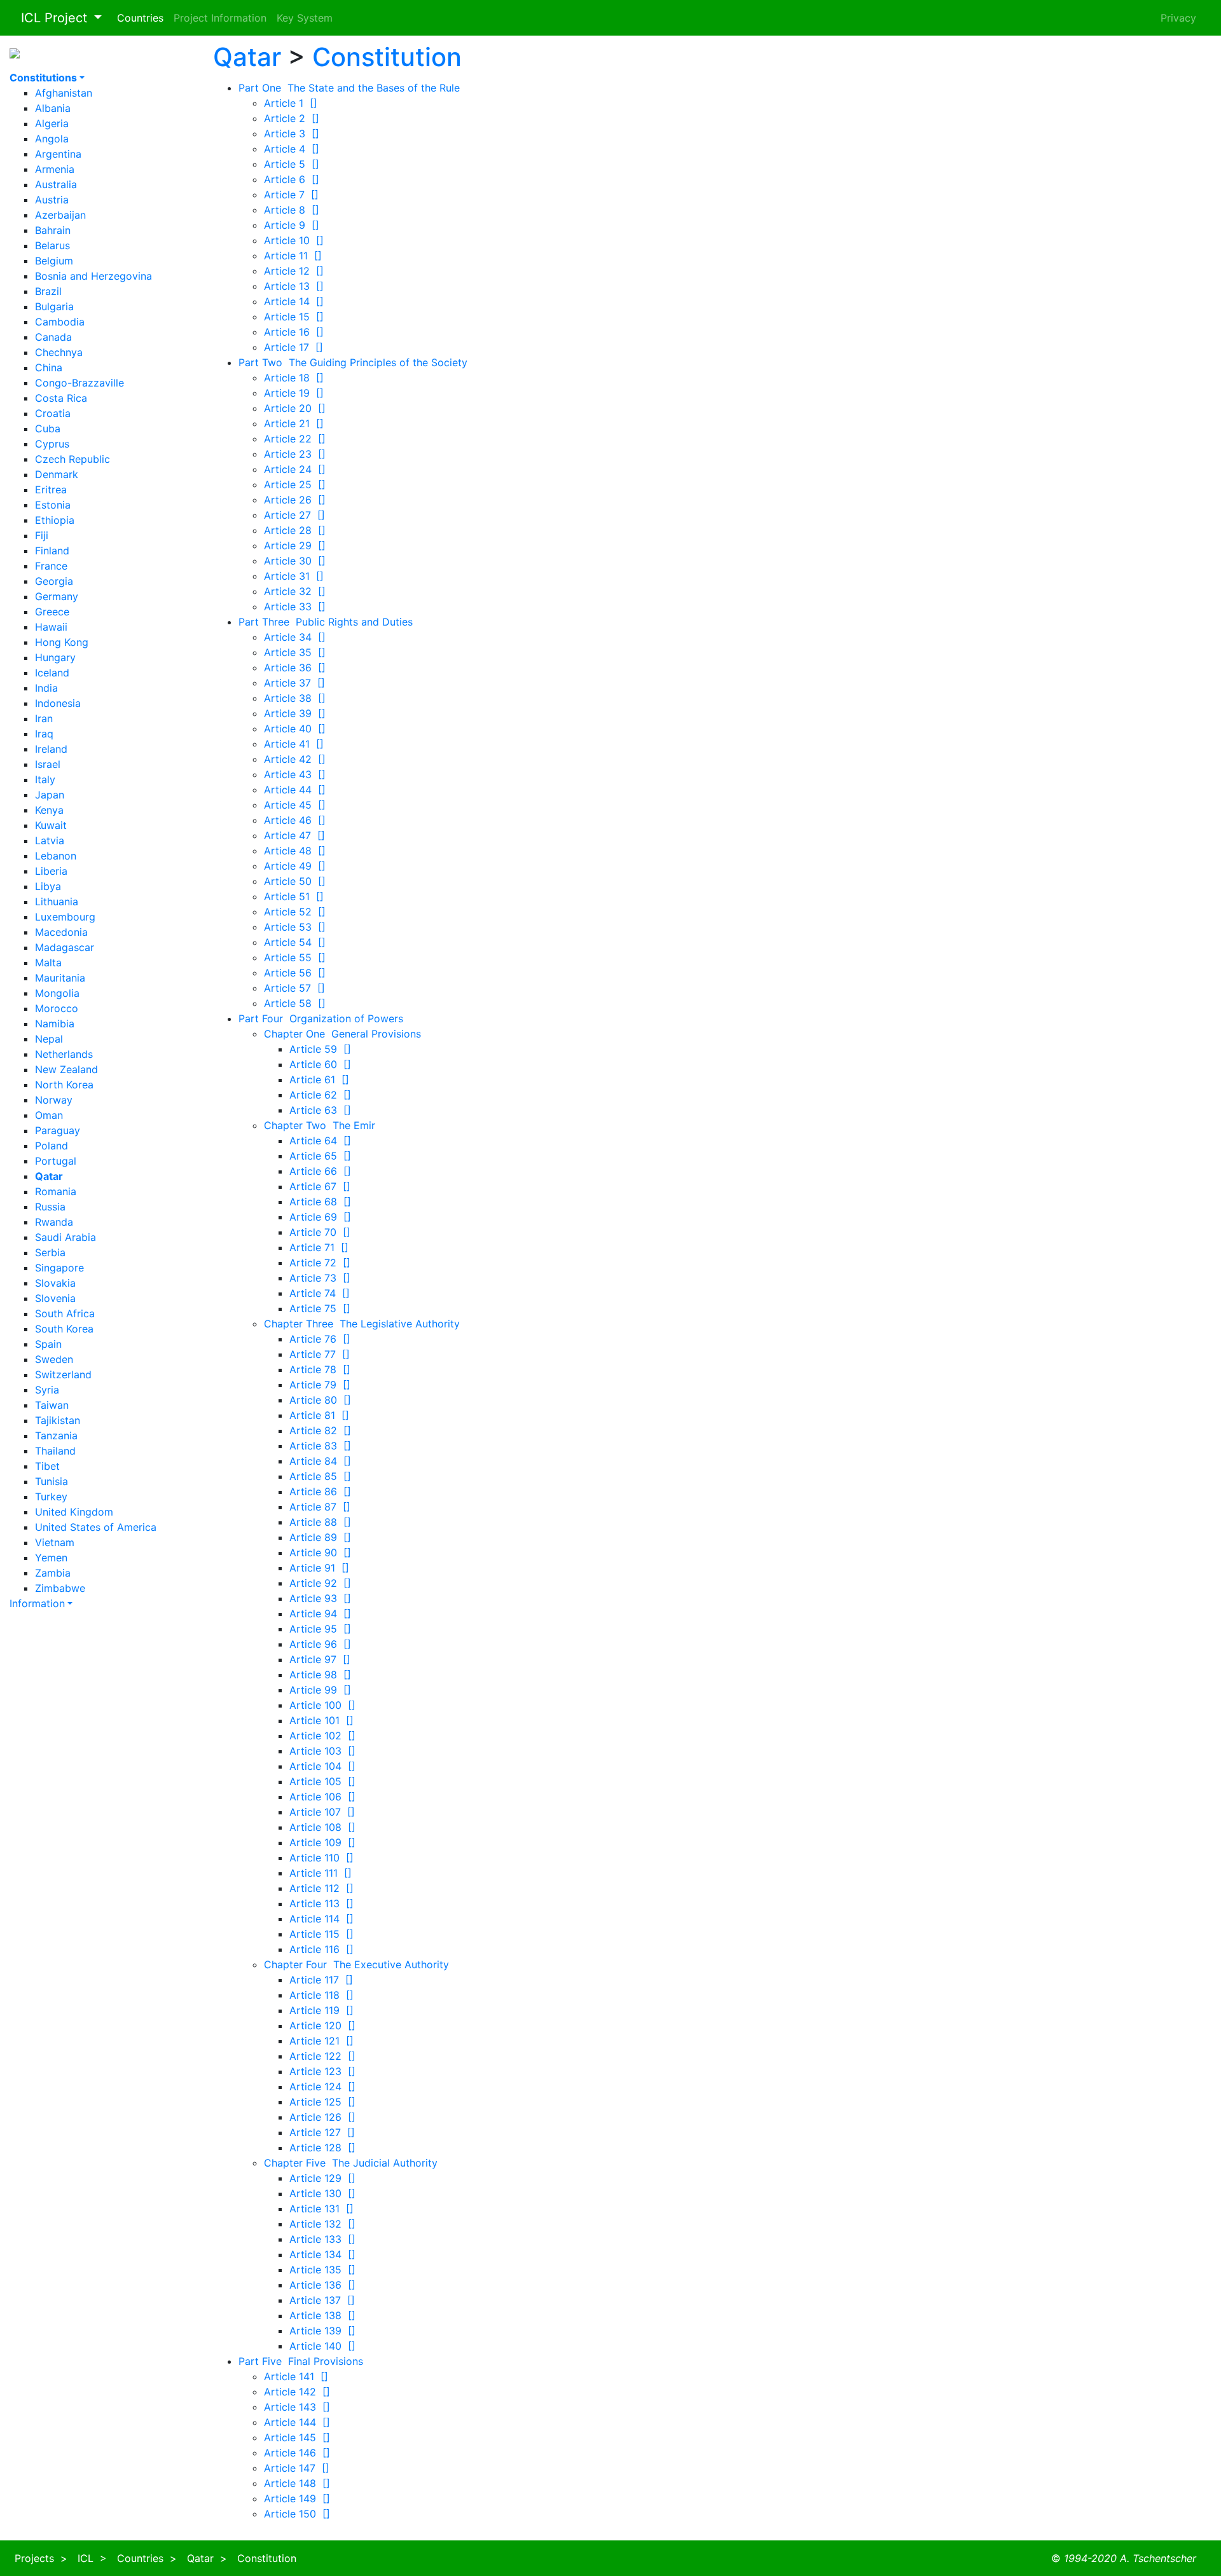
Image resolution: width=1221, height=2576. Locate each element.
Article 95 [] (320, 1629)
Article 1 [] (291, 103)
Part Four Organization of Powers (321, 1018)
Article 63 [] (320, 1110)
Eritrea (51, 490)
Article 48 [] (295, 851)
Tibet (47, 1466)
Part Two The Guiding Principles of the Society (353, 362)
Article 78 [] (320, 1369)
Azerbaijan (60, 215)
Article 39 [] (295, 713)
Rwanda (54, 1222)
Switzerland (63, 1374)
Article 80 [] (320, 1400)
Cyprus (52, 444)
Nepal (49, 1039)
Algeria (52, 123)
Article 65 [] (320, 1156)
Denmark (57, 474)
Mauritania (60, 978)
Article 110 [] (321, 1858)
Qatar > (207, 2558)
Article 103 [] (322, 1751)
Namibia (55, 1024)
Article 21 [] (294, 423)
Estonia (53, 505)
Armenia (55, 169)
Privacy (1178, 18)
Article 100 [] (322, 1705)
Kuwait (51, 825)
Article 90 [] (320, 1552)
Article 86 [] (320, 1491)
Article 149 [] (297, 2498)
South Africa (65, 1313)
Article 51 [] (294, 896)
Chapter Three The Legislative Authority (362, 1324)
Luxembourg (65, 917)
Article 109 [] (322, 1842)
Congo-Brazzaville (79, 383)
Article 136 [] (322, 2285)
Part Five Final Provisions (301, 2361)
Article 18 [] (294, 378)
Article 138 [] (322, 2315)
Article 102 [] (322, 1736)
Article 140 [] (322, 2346)
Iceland (52, 673)
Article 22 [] (295, 439)
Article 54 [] (295, 942)
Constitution (387, 57)
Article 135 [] (322, 2270)
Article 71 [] (319, 1247)
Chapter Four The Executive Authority (356, 1964)
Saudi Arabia (66, 1237)
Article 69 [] (320, 1217)
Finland (52, 551)
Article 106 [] (322, 1797)
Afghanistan (64, 93)
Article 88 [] (320, 1522)
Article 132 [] (322, 2224)
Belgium (54, 261)
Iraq (44, 734)
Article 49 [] (295, 866)
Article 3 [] (292, 134)
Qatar (247, 57)
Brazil (48, 291)
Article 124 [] (322, 2086)
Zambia (53, 1573)
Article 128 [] (322, 2148)
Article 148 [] (297, 2483)
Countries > (147, 2558)
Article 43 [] (295, 774)
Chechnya (59, 352)
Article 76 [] (320, 1339)
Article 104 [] (322, 1766)
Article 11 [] (293, 256)
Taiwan (52, 1405)
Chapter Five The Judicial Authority (351, 2163)
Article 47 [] (294, 835)
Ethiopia (55, 520)
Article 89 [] (320, 1537)
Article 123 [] (322, 2071)
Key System (305, 18)
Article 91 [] (319, 1568)
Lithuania (57, 901)
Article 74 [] (320, 1293)
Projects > (41, 2558)
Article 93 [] (320, 1598)
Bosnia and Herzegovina (93, 276)
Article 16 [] (294, 332)
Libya (48, 886)
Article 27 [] (294, 515)
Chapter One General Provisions (342, 1034)
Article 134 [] (322, 2254)
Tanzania (56, 1435)
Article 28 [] (295, 530)
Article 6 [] (292, 179)
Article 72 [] (320, 1263)
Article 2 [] (292, 118)
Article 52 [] (295, 912)
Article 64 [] (320, 1141)
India (46, 688)
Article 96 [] (320, 1644)
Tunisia (52, 1481)
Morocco (57, 1008)
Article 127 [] (322, 2132)
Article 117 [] (321, 1980)
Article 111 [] (321, 1873)
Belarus (52, 245)
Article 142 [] (297, 2392)
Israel (48, 764)
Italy (45, 779)
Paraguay (58, 1130)
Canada (53, 337)
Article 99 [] (320, 1690)
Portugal (56, 1161)
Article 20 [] (295, 408)
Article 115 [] (321, 1934)
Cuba (48, 428)
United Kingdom (74, 1512)
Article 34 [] (295, 637)
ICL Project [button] (50, 18)
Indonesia (58, 703)
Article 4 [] (292, 149)
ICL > (92, 2558)
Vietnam (55, 1542)
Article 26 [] (295, 500)
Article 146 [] (297, 2453)
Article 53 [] (295, 927)
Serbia (50, 1252)
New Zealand (66, 1069)
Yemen (51, 1558)
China (49, 367)
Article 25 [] (295, 484)
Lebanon (56, 856)
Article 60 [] (320, 1064)
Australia (56, 184)
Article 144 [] (297, 2422)
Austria (52, 200)
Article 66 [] (320, 1171)
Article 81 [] (319, 1415)
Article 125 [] (322, 2102)
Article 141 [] (296, 2376)
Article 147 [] (297, 2468)
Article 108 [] (322, 1827)
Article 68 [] (320, 1202)
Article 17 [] (293, 347)
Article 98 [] (320, 1675)
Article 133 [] (322, 2239)
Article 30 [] (295, 561)
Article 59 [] (320, 1049)
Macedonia (61, 932)
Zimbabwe (60, 1588)
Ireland (51, 749)
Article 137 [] (322, 2300)
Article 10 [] (294, 240)
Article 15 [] (294, 317)
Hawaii (51, 627)
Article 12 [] (294, 271)
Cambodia (60, 322)
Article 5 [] (292, 164)
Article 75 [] (320, 1308)
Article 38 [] (295, 698)
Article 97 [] (320, 1659)
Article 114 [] (321, 1919)
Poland (52, 1146)
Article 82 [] (320, 1430)
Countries (140, 18)
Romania (56, 1191)
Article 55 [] (295, 957)
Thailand (55, 1451)
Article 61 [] (319, 1079)
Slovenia (55, 1298)
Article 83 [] (320, 1446)
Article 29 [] (295, 545)
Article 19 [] (294, 393)
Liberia (51, 871)
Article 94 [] (320, 1613)
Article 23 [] (295, 454)
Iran (44, 718)
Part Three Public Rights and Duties (326, 622)
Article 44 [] (295, 790)
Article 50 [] (295, 881)
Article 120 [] (322, 2025)
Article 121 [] (321, 2041)
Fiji (42, 535)
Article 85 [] (320, 1476)
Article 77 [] (320, 1354)
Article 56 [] (295, 973)
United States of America (96, 1527)
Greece (52, 612)
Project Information (220, 18)
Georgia (54, 581)
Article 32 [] (295, 591)
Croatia (53, 413)
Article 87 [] (320, 1507)
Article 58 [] (295, 1003)
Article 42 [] (295, 759)
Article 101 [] (321, 1720)
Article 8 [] (292, 210)
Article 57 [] (294, 988)
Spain (48, 1344)
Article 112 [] (321, 1888)
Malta (48, 963)
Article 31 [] (294, 576)
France (51, 566)
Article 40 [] (295, 729)
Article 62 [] (320, 1095)
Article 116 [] (321, 1949)
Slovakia (55, 1283)
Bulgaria (54, 306)
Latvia (50, 840)
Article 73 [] (320, 1278)
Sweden (54, 1359)
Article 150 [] (297, 2514)
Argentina (58, 154)
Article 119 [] (321, 2010)
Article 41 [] (294, 744)
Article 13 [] (294, 286)
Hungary (55, 657)
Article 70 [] (320, 1232)
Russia (50, 1207)
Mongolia (57, 993)
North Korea (64, 1085)
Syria (47, 1390)
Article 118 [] (321, 1995)
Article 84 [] (320, 1461)
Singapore (59, 1268)
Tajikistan (58, 1420)
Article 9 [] (292, 225)
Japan (50, 795)
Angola (52, 139)
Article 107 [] (322, 1812)
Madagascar (65, 947)
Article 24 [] (295, 469)
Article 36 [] (295, 668)
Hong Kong (62, 642)
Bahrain (53, 230)
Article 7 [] (291, 195)
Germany (57, 596)
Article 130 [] (322, 2193)
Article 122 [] (322, 2056)
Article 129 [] (322, 2178)
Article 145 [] (297, 2437)
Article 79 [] (320, 1385)
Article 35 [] (295, 652)
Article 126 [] (322, 2117)
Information (37, 1603)
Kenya (49, 810)
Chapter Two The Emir (320, 1125)
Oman (49, 1115)
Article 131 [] (321, 2209)
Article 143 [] (297, 2407)
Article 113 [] (321, 1903)
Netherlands (64, 1054)
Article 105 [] (322, 1781)
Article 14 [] (294, 301)
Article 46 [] (295, 820)
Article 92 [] (320, 1583)
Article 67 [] (320, 1186)
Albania (53, 108)
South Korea (64, 1329)
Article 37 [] (294, 683)
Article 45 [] (295, 805)
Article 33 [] (295, 606)
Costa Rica (61, 398)
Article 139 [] (322, 2331)
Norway (54, 1100)
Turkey (51, 1497)
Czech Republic (72, 459)
